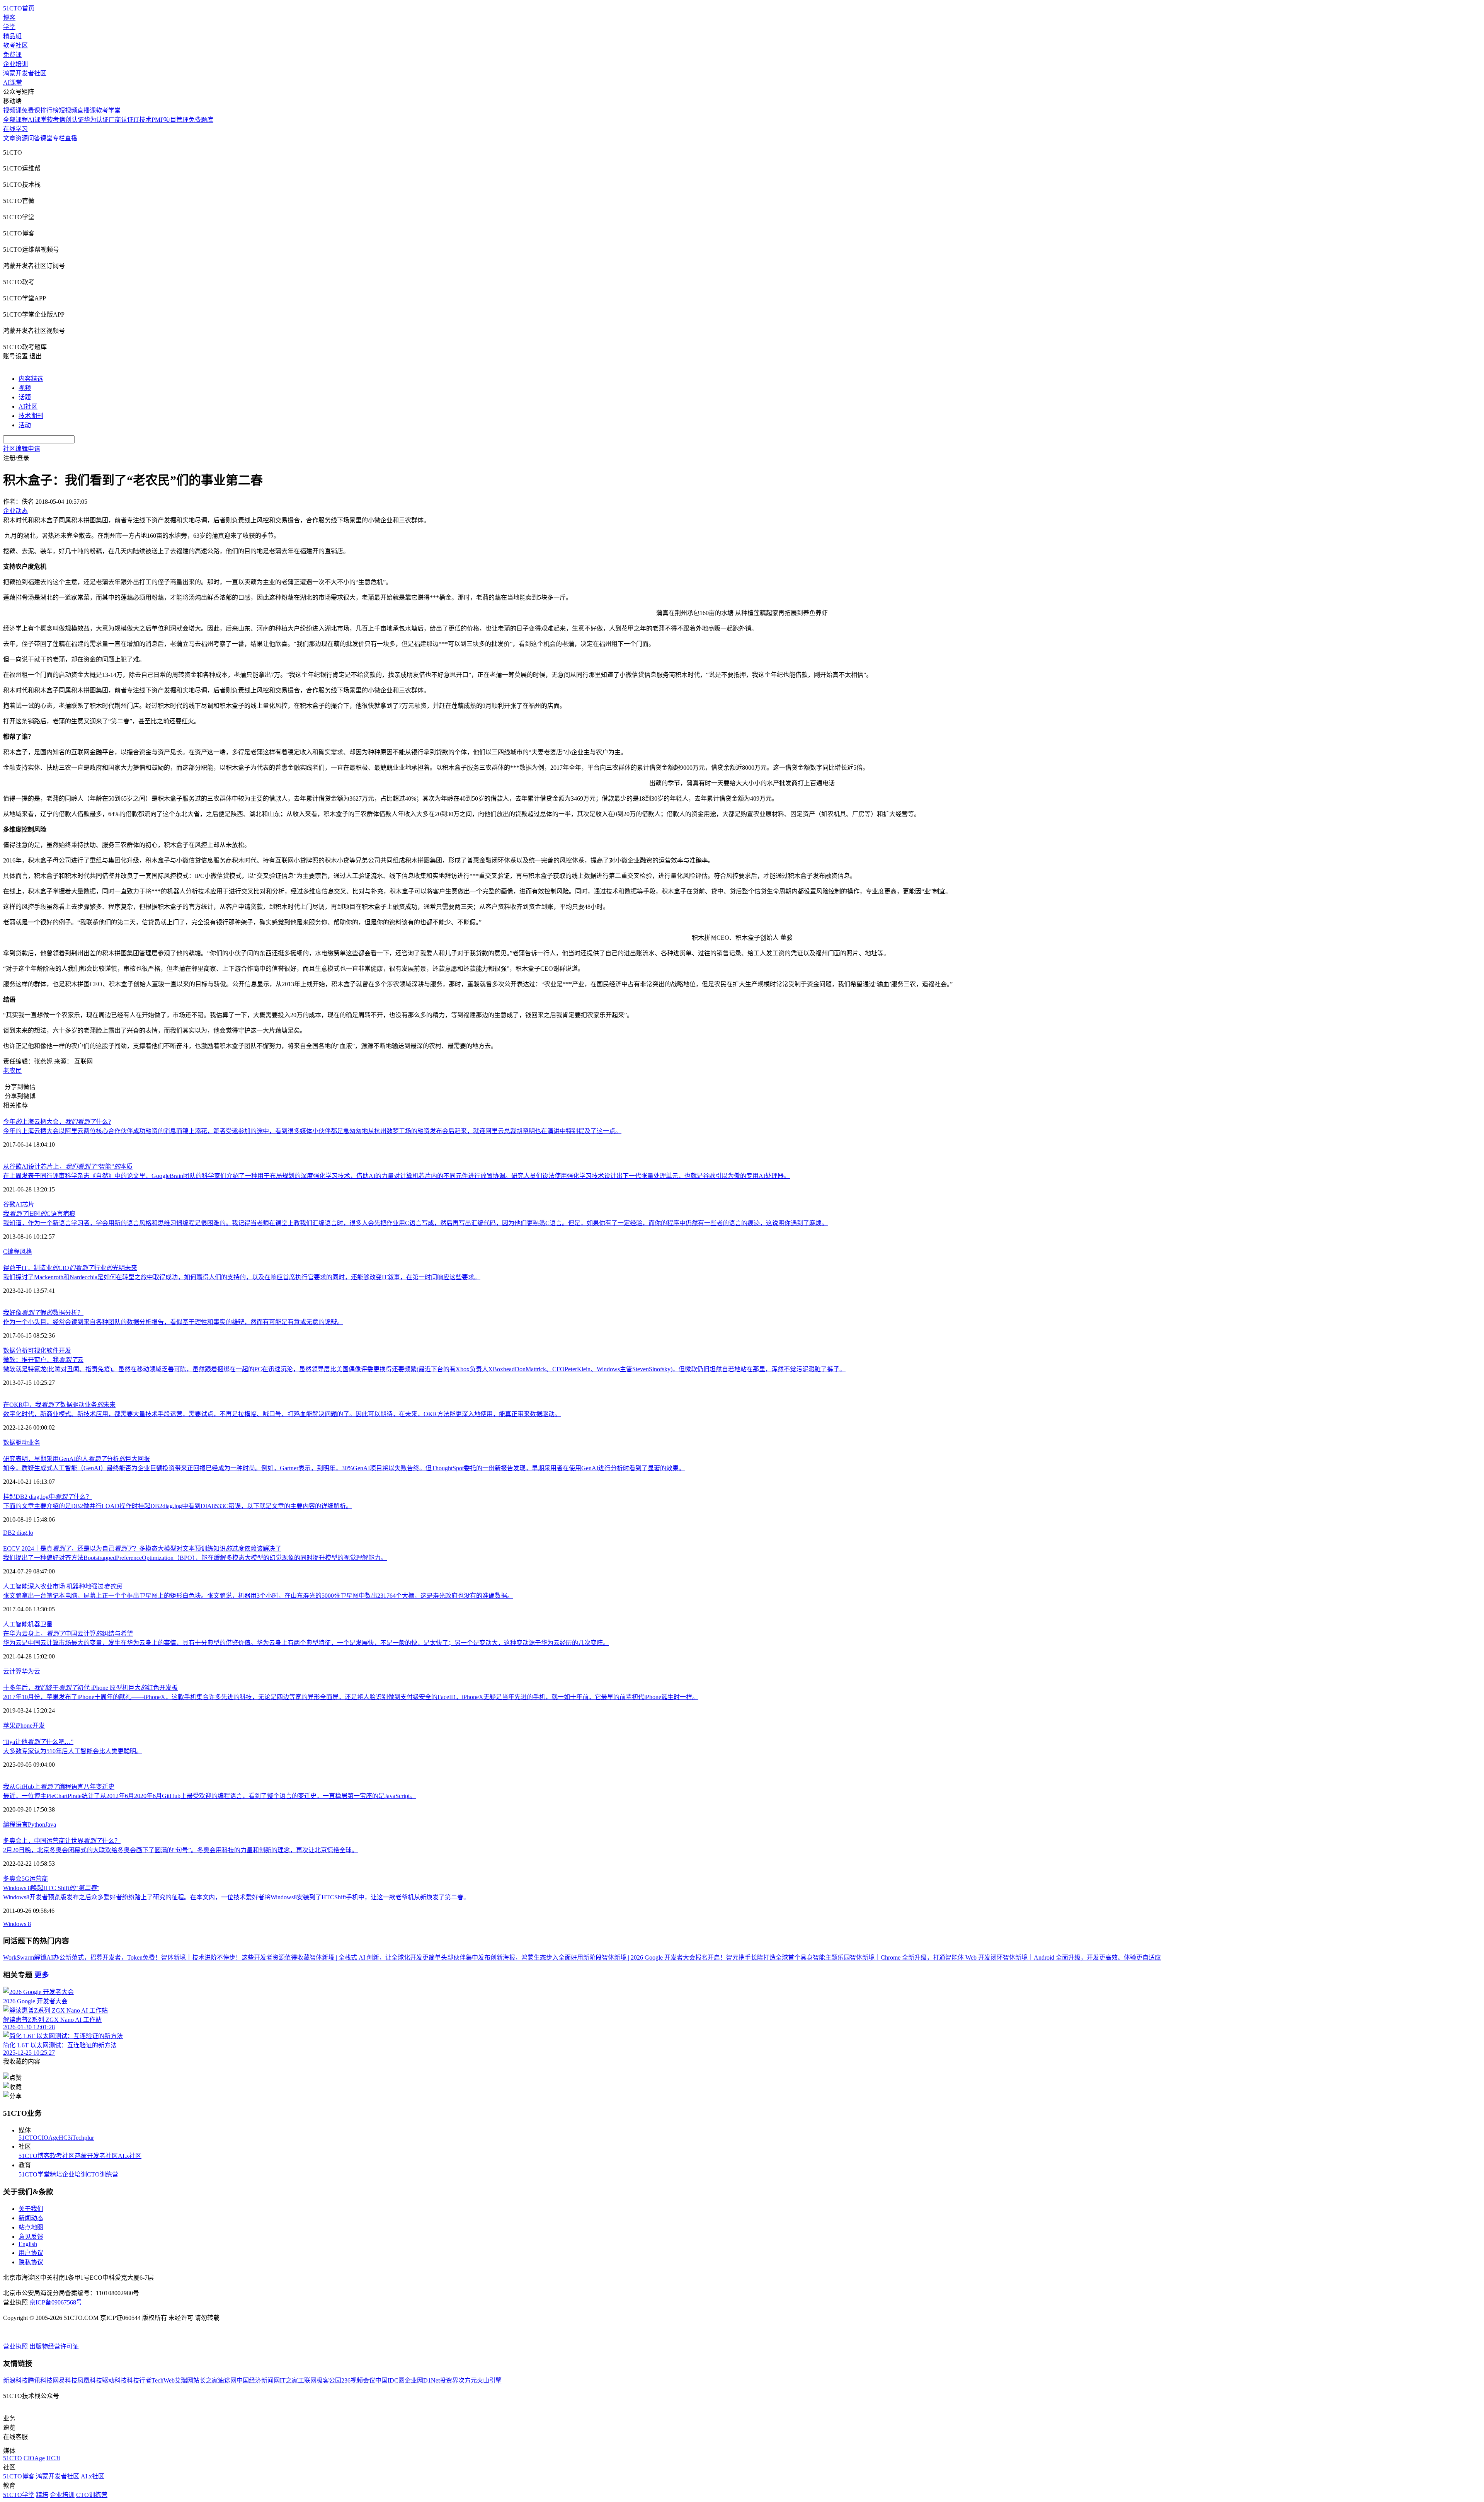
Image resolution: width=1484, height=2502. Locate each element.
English (28, 2244)
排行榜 (49, 110)
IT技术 (142, 120)
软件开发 (59, 1351)
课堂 (46, 138)
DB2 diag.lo (18, 1533)
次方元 (468, 2380)
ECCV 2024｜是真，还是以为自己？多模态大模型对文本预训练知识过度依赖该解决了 (142, 1548)
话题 (25, 397)
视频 (25, 388)
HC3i (66, 2138)
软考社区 (15, 45)
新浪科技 (15, 2380)
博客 (9, 18)
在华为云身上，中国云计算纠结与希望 (68, 1634)
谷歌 (9, 1204)
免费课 (12, 55)
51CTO (28, 2138)
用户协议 (31, 2253)
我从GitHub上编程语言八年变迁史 (59, 1787)
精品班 (12, 36)
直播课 (87, 110)
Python (37, 1825)
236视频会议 (358, 2380)
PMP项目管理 (170, 120)
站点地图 (31, 2227)
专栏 (59, 138)
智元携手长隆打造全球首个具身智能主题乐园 (788, 1957)
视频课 (12, 110)
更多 (42, 1975)
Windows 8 (17, 1924)
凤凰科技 (90, 2380)
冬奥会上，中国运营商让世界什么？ (62, 1841)
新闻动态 (31, 2218)
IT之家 (289, 2380)
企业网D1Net (422, 2380)
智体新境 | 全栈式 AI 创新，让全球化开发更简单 (375, 1957)
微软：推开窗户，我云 (43, 1360)
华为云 (31, 1671)
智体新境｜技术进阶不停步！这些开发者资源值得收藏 (235, 1957)
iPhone (24, 1726)
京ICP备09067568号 (56, 2302)
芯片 (28, 1204)
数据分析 (15, 1351)
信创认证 (71, 120)
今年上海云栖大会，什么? (57, 1122)
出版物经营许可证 (54, 2346)
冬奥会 (12, 1879)
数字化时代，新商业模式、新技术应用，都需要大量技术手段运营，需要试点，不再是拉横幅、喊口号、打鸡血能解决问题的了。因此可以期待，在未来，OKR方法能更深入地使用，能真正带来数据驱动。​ (282, 1414)
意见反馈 (31, 2237)
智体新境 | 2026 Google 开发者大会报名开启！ (664, 1957)
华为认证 (96, 120)
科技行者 (139, 2380)
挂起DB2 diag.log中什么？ (48, 1497)
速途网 (227, 2380)
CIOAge (48, 2138)
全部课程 (15, 120)
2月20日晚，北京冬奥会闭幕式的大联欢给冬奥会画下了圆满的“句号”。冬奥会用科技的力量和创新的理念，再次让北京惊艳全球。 (180, 1850)
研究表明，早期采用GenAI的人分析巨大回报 (77, 1459)
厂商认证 (121, 120)
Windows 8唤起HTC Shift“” (51, 1888)
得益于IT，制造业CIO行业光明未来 (70, 1268)
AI (19, 1204)
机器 (34, 1624)
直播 (71, 138)
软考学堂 (108, 110)
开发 (39, 1726)
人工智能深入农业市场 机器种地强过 (63, 1586)
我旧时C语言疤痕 (39, 1214)
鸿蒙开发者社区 (25, 73)
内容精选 (31, 379)
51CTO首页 (19, 8)
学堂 (9, 27)
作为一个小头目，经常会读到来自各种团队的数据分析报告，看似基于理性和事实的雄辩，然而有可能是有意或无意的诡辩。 (173, 1322)
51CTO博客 (34, 2156)
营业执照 (16, 2346)
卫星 (46, 1624)
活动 (25, 425)
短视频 (68, 110)
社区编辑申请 (22, 449)
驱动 (22, 1443)
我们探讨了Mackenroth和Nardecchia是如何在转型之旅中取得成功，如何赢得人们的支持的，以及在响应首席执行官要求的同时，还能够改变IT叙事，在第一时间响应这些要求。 (242, 1277)
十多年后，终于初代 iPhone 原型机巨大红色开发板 (90, 1688)
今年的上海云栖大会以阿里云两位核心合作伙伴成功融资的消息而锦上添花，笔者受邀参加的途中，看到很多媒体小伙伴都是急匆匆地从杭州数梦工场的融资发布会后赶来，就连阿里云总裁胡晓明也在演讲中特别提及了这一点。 (312, 1131)
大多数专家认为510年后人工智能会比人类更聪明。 (73, 1751)
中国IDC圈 (390, 2380)
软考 (53, 120)
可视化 (37, 1351)
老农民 (12, 1071)
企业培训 (15, 64)
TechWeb (163, 2380)
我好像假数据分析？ (43, 1313)
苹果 (9, 1726)
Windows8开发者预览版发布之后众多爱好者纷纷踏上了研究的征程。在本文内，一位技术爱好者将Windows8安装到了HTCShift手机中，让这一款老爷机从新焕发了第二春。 (236, 1897)
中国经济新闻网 (258, 2380)
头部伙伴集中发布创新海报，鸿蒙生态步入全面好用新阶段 (521, 1957)
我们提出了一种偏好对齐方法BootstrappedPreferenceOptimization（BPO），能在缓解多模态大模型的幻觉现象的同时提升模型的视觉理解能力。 (195, 1558)
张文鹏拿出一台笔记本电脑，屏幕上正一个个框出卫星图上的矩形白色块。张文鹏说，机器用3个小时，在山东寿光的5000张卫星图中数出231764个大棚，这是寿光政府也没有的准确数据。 (258, 1596)
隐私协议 (31, 2262)
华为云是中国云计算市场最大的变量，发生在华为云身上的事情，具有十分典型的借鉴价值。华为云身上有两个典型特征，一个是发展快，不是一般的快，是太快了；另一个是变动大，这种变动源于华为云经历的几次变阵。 (306, 1643)
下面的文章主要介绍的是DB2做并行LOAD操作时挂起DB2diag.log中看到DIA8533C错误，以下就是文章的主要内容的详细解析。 (178, 1506)
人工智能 (15, 1624)
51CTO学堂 (34, 2174)
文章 (9, 138)
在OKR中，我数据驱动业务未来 (59, 1405)
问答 (34, 138)
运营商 (39, 1879)
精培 (56, 2174)
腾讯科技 (40, 2380)
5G (26, 1879)
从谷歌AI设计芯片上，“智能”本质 (68, 1167)
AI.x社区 (130, 2156)
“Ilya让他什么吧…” (38, 1742)
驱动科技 (114, 2380)
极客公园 (329, 2380)
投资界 (449, 2380)
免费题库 (201, 120)
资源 (22, 138)
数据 (9, 1443)
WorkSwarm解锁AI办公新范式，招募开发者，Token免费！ (82, 1957)
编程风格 (20, 1252)
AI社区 (28, 406)
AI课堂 (13, 83)
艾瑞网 (184, 2380)
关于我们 (31, 2209)
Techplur (83, 2138)
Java (51, 1825)
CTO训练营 (103, 2174)
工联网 (307, 2380)
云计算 (12, 1671)
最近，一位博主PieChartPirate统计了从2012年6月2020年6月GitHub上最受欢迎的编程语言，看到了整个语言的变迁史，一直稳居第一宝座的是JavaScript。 (209, 1796)
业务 (34, 1443)
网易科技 (65, 2380)
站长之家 (206, 2380)
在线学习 (15, 129)
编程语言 (15, 1825)
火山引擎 (489, 2380)
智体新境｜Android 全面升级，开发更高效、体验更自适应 (1082, 1957)
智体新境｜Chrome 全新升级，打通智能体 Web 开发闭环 (926, 1957)
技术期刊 (31, 416)
